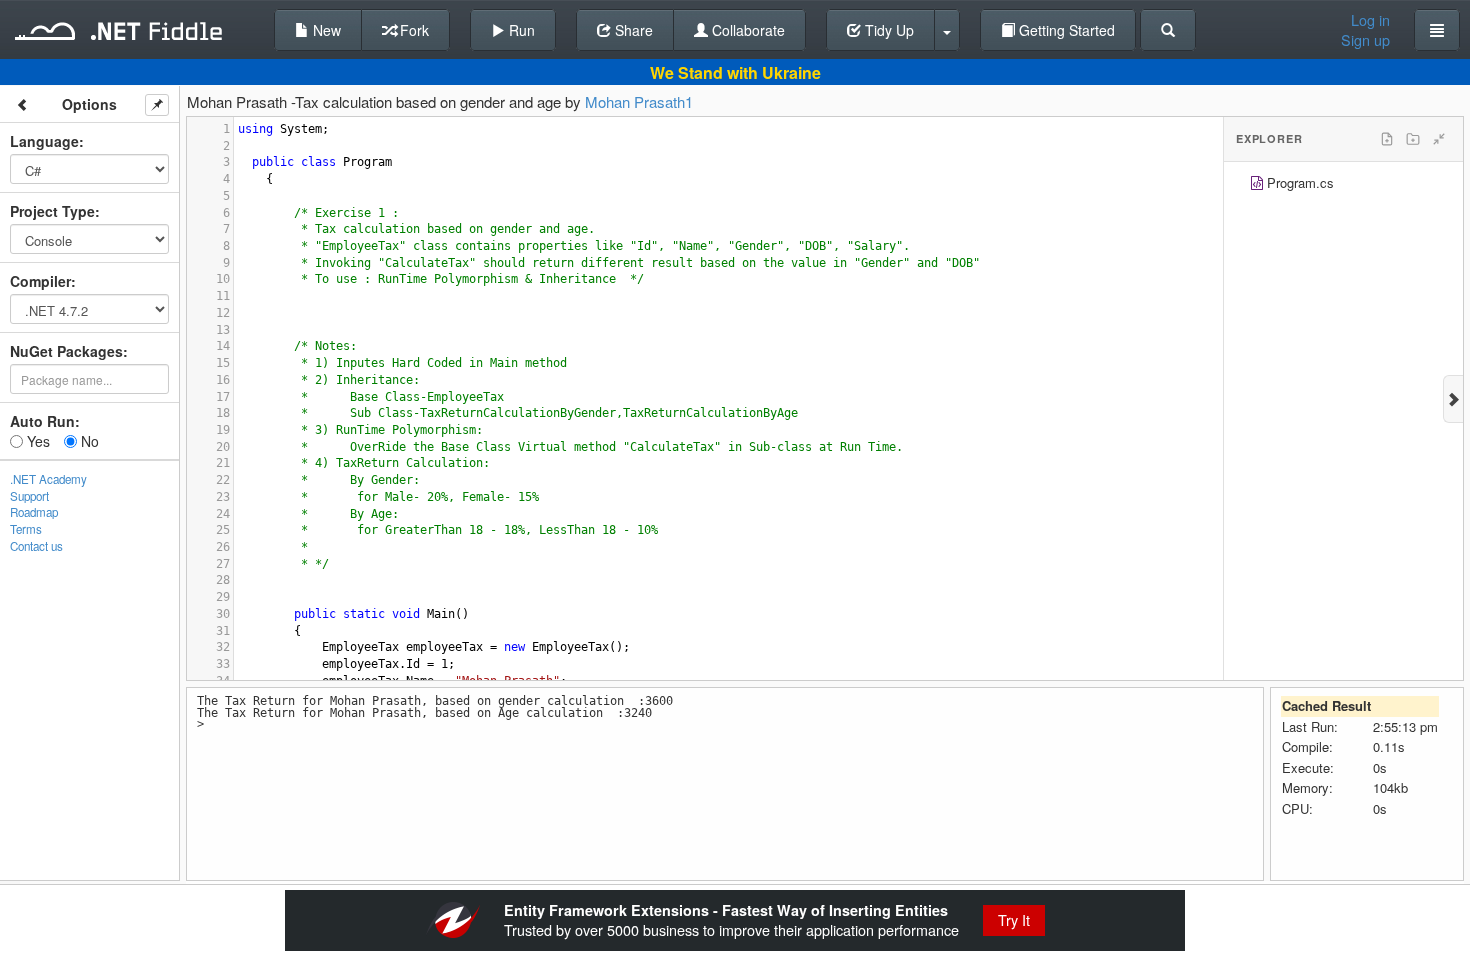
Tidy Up (887, 30)
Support (29, 496)
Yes (36, 441)
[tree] (1343, 185)
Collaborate (746, 30)
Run (520, 30)
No (88, 441)
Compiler (40, 281)
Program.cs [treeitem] (1300, 182)
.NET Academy (48, 479)
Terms (26, 529)
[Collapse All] (1439, 139)
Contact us (36, 546)
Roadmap (34, 512)
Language (44, 141)
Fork (412, 30)
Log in (1370, 20)
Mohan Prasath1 (639, 101)
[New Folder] (1413, 139)
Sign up (1365, 40)
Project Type (52, 211)
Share (632, 30)
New (325, 30)
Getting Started (1065, 30)
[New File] (1387, 139)
